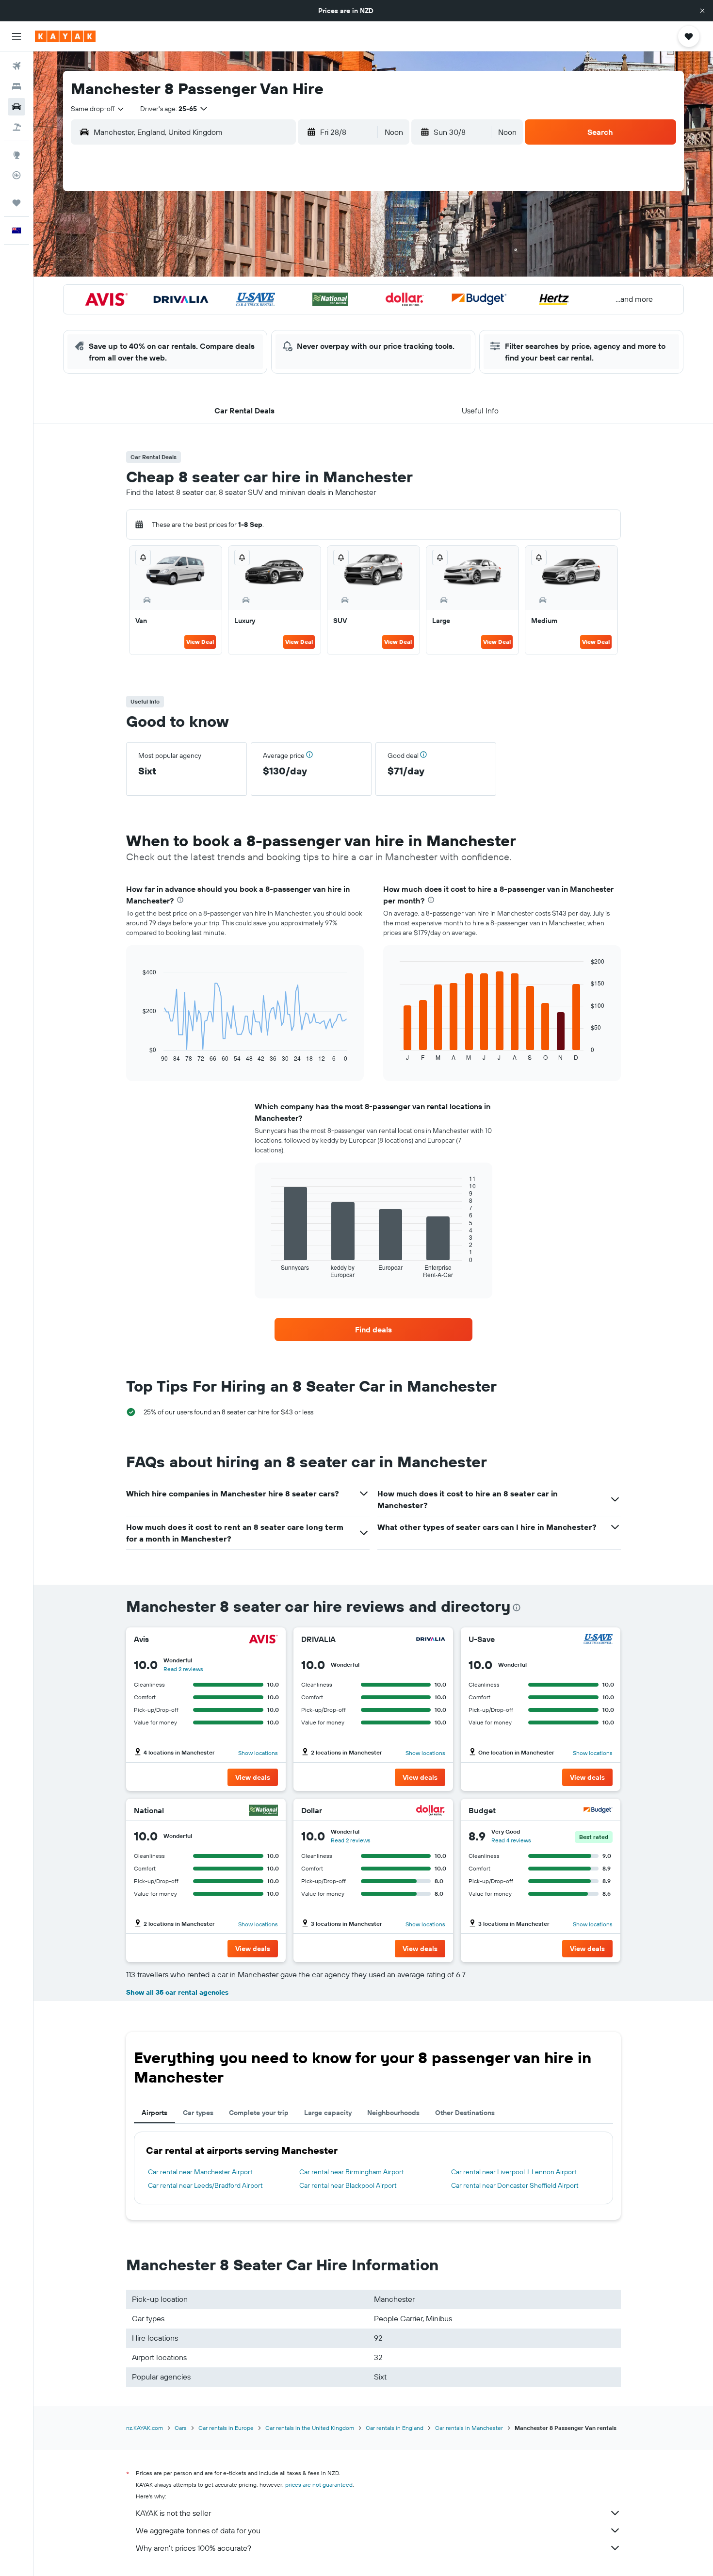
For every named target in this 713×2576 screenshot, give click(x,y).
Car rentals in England (395, 2428)
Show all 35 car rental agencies (177, 1992)
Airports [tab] (154, 2113)
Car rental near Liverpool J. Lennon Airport (514, 2172)
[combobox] (98, 109)
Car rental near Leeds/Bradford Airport (205, 2185)
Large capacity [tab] (328, 2113)
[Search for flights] (16, 66)
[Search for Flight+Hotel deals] (16, 127)
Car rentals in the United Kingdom (310, 2428)
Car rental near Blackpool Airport (348, 2185)
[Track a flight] (16, 175)
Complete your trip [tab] (259, 2113)
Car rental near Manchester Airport (200, 2172)
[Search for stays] (16, 86)
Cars (181, 2428)
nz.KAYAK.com (145, 2428)
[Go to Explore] (16, 155)
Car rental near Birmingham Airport (352, 2172)
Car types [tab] (198, 2113)
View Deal (200, 642)
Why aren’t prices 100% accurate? (194, 2548)
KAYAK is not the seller (173, 2513)
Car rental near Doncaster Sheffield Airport (515, 2185)
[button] (702, 11)
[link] (373, 1329)
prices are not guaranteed (319, 2485)
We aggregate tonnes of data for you (198, 2530)
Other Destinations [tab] (465, 2113)
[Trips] (16, 203)
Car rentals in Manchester (469, 2428)
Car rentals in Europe (226, 2428)
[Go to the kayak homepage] (65, 36)
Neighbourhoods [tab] (393, 2113)
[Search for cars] (16, 107)
